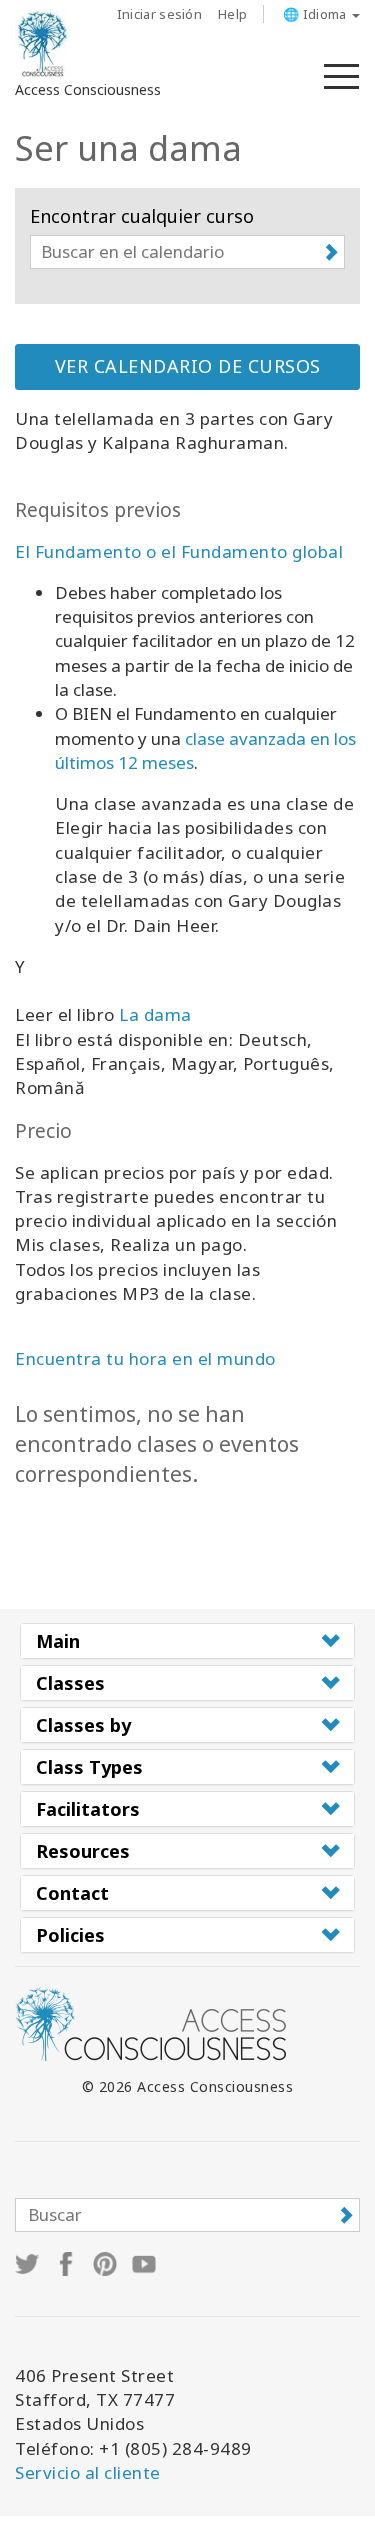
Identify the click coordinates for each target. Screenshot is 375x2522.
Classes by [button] (83, 1725)
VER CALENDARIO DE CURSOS (188, 366)
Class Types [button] (89, 1767)
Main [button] (58, 1641)
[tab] (187, 1641)
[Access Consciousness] (42, 44)
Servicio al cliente (88, 2472)
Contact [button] (72, 1893)
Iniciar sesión (159, 14)
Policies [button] (70, 1935)
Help (232, 14)
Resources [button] (83, 1851)
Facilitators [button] (88, 1809)
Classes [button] (70, 1683)
